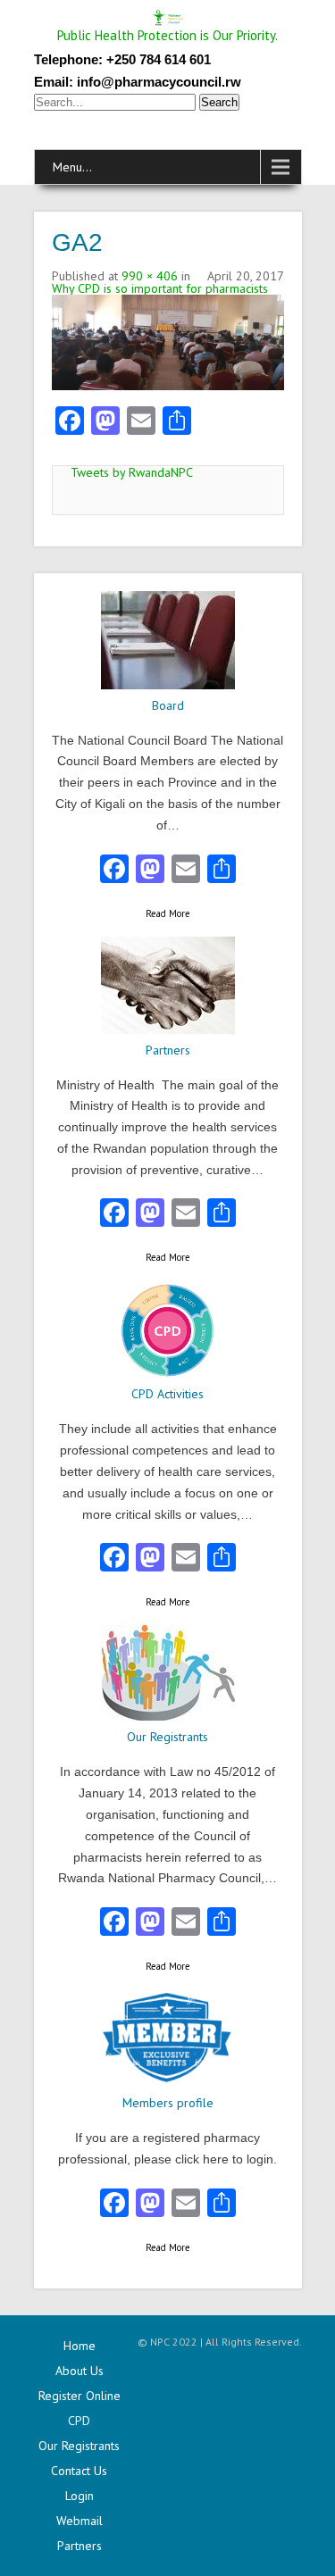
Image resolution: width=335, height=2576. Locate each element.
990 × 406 (150, 276)
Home (80, 2346)
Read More (168, 913)
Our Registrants (79, 2446)
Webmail (80, 2521)
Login (80, 2496)
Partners (80, 2546)
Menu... (72, 167)
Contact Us (79, 2471)
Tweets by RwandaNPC (132, 472)
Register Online (80, 2396)
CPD (79, 2421)
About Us (80, 2371)
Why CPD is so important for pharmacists (160, 288)
